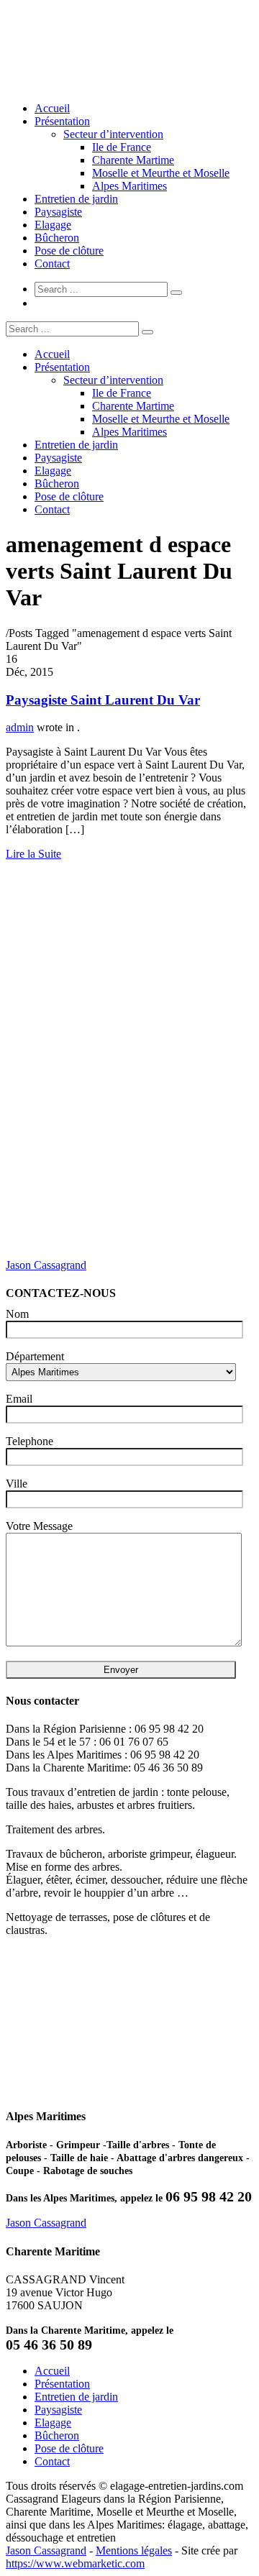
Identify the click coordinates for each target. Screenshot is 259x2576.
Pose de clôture (69, 251)
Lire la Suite (33, 854)
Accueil (52, 108)
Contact (52, 263)
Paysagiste (58, 212)
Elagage (53, 225)
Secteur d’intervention (113, 134)
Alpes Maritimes (129, 186)
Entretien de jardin (76, 199)
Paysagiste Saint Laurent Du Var (103, 700)
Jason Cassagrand (46, 1265)
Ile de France (122, 147)
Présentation (62, 121)
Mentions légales (134, 2550)
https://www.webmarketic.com (75, 2563)
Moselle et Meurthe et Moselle (161, 173)
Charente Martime (133, 160)
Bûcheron (57, 238)
